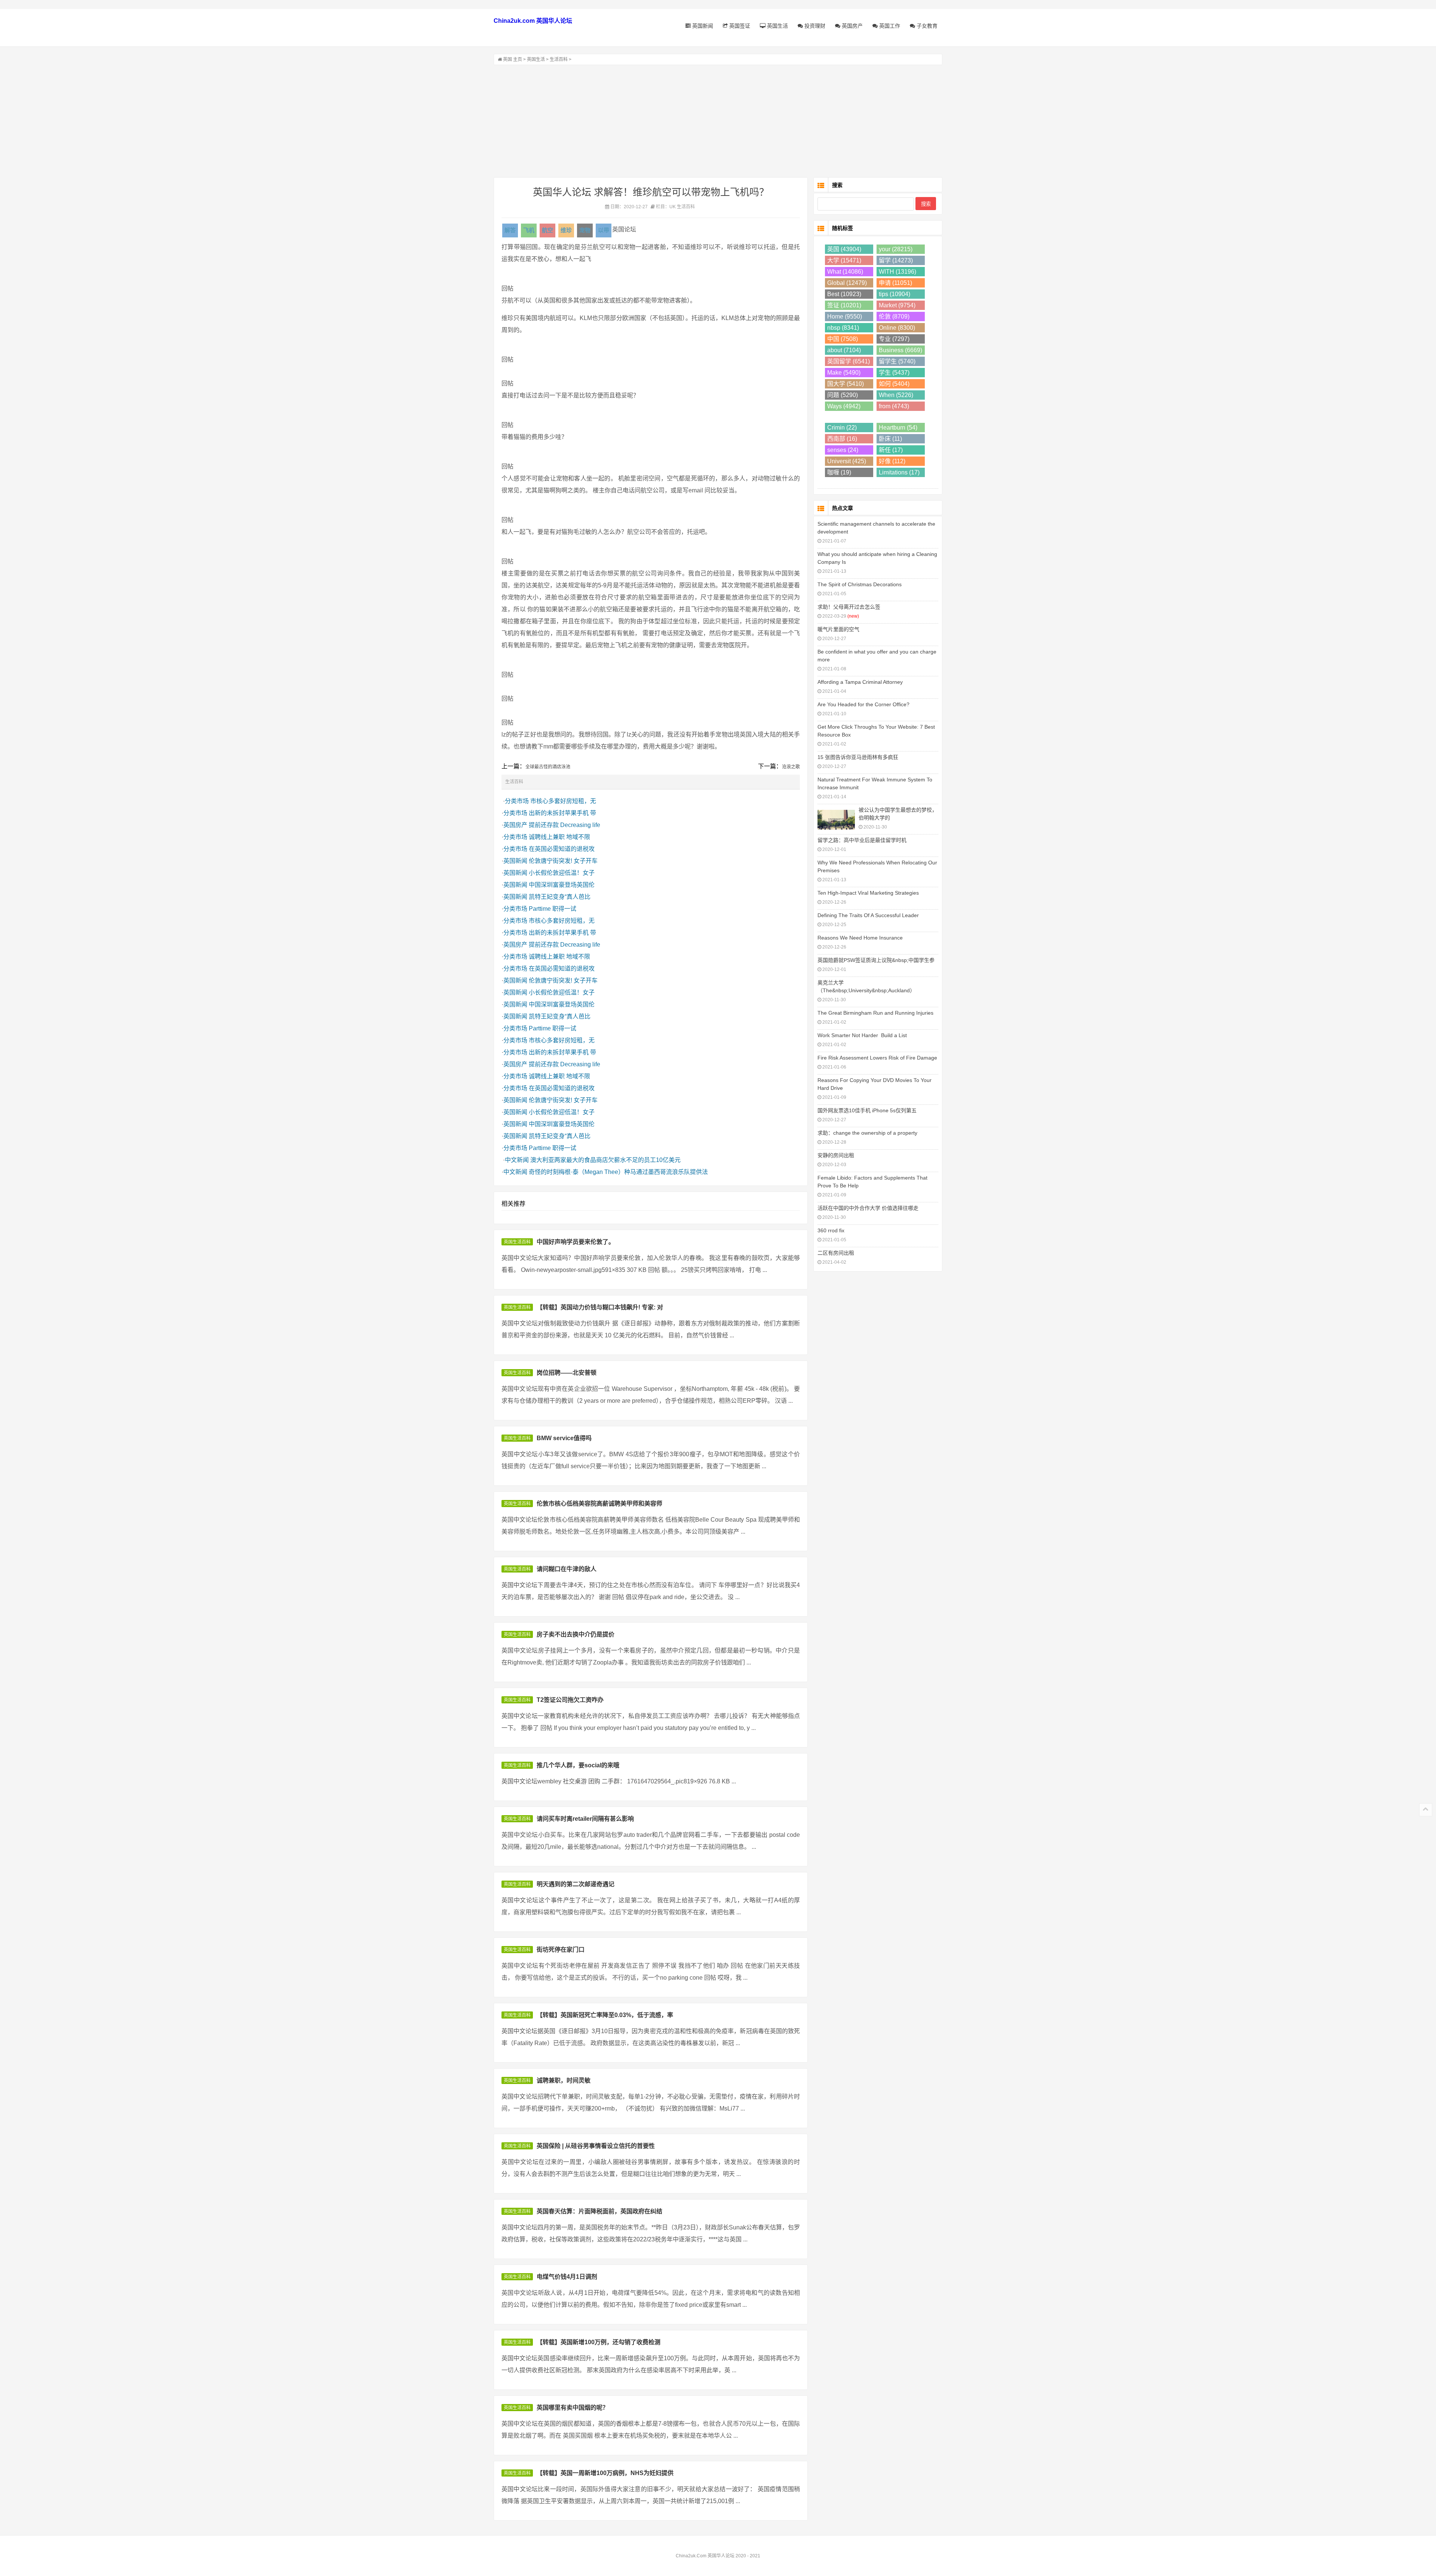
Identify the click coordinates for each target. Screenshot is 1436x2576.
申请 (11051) (895, 283)
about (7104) (844, 350)
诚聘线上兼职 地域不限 (559, 837)
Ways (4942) (844, 406)
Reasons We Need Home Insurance (860, 938)
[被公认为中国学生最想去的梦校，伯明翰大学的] (836, 819)
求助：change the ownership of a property (867, 1133)
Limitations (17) (899, 472)
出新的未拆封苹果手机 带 (562, 813)
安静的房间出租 (836, 1155)
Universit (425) (847, 461)
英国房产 (852, 26)
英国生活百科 (517, 1242)
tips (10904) (895, 294)
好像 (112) (892, 461)
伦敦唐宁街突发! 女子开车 (563, 861)
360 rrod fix (831, 1230)
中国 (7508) (843, 339)
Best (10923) (844, 294)
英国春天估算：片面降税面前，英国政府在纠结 (599, 2211)
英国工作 (889, 26)
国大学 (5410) (846, 384)
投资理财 (814, 26)
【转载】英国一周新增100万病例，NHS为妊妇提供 (605, 2473)
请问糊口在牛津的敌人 (567, 1569)
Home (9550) (845, 316)
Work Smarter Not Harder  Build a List (862, 1035)
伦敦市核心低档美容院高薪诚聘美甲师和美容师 (599, 1504)
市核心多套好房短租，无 (563, 801)
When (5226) (896, 395)
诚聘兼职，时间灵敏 (564, 2080)
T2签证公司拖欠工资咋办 (570, 1700)
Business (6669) (900, 350)
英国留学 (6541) (849, 361)
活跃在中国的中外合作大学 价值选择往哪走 (868, 1208)
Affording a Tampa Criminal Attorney (860, 682)
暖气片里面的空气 (838, 629)
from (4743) (894, 406)
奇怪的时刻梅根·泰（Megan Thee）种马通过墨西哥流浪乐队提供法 (618, 1172)
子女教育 (926, 26)
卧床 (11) (890, 439)
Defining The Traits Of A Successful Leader (868, 915)
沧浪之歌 (791, 767)
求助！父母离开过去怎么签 (849, 607)
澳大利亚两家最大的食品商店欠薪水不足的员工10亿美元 (605, 1160)
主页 (518, 59)
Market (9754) (897, 305)
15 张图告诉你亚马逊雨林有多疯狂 (858, 757)
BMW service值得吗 (564, 1438)
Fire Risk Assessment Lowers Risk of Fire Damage (877, 1058)
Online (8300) (897, 328)
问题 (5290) (843, 395)
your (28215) (896, 249)
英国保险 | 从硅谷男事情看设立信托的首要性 (596, 2146)
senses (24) (843, 450)
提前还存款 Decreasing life (564, 825)
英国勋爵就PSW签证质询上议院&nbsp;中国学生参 (876, 960)
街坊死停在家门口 (561, 1950)
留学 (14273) (896, 260)
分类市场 (517, 801)
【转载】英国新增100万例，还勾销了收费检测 (599, 2342)
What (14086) (845, 272)
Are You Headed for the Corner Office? (863, 704)
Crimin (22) (842, 428)
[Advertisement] (718, 121)
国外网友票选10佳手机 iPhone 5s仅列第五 (867, 1110)
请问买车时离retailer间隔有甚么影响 (585, 1819)
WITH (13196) (897, 272)
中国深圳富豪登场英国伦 (562, 885)
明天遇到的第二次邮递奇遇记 (576, 1884)
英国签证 (739, 26)
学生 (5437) (894, 373)
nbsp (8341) (843, 328)
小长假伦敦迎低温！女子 (562, 873)
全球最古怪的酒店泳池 (548, 767)
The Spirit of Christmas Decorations (860, 584)
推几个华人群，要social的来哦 (578, 1765)
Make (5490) (844, 373)
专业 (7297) (894, 339)
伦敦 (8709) (894, 316)
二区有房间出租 (836, 1253)
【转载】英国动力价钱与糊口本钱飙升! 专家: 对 (600, 1307)
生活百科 (559, 59)
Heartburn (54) (898, 428)
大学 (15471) (844, 260)
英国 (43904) (844, 249)
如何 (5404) (894, 384)
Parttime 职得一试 (553, 909)
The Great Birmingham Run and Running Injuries (875, 1013)
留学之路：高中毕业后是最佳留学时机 (862, 840)
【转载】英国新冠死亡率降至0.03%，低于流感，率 (605, 2015)
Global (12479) (847, 283)
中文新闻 (517, 1160)
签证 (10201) (844, 305)
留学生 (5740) (897, 361)
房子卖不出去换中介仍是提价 (576, 1634)
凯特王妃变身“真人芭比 (560, 897)
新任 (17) (891, 450)
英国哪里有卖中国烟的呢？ (573, 2408)
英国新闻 (702, 26)
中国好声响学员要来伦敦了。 (576, 1242)
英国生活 (777, 26)
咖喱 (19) (839, 472)
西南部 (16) (842, 439)
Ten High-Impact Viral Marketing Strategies (868, 893)
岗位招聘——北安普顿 (567, 1373)
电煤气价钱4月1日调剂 (567, 2277)
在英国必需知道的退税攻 (562, 849)
